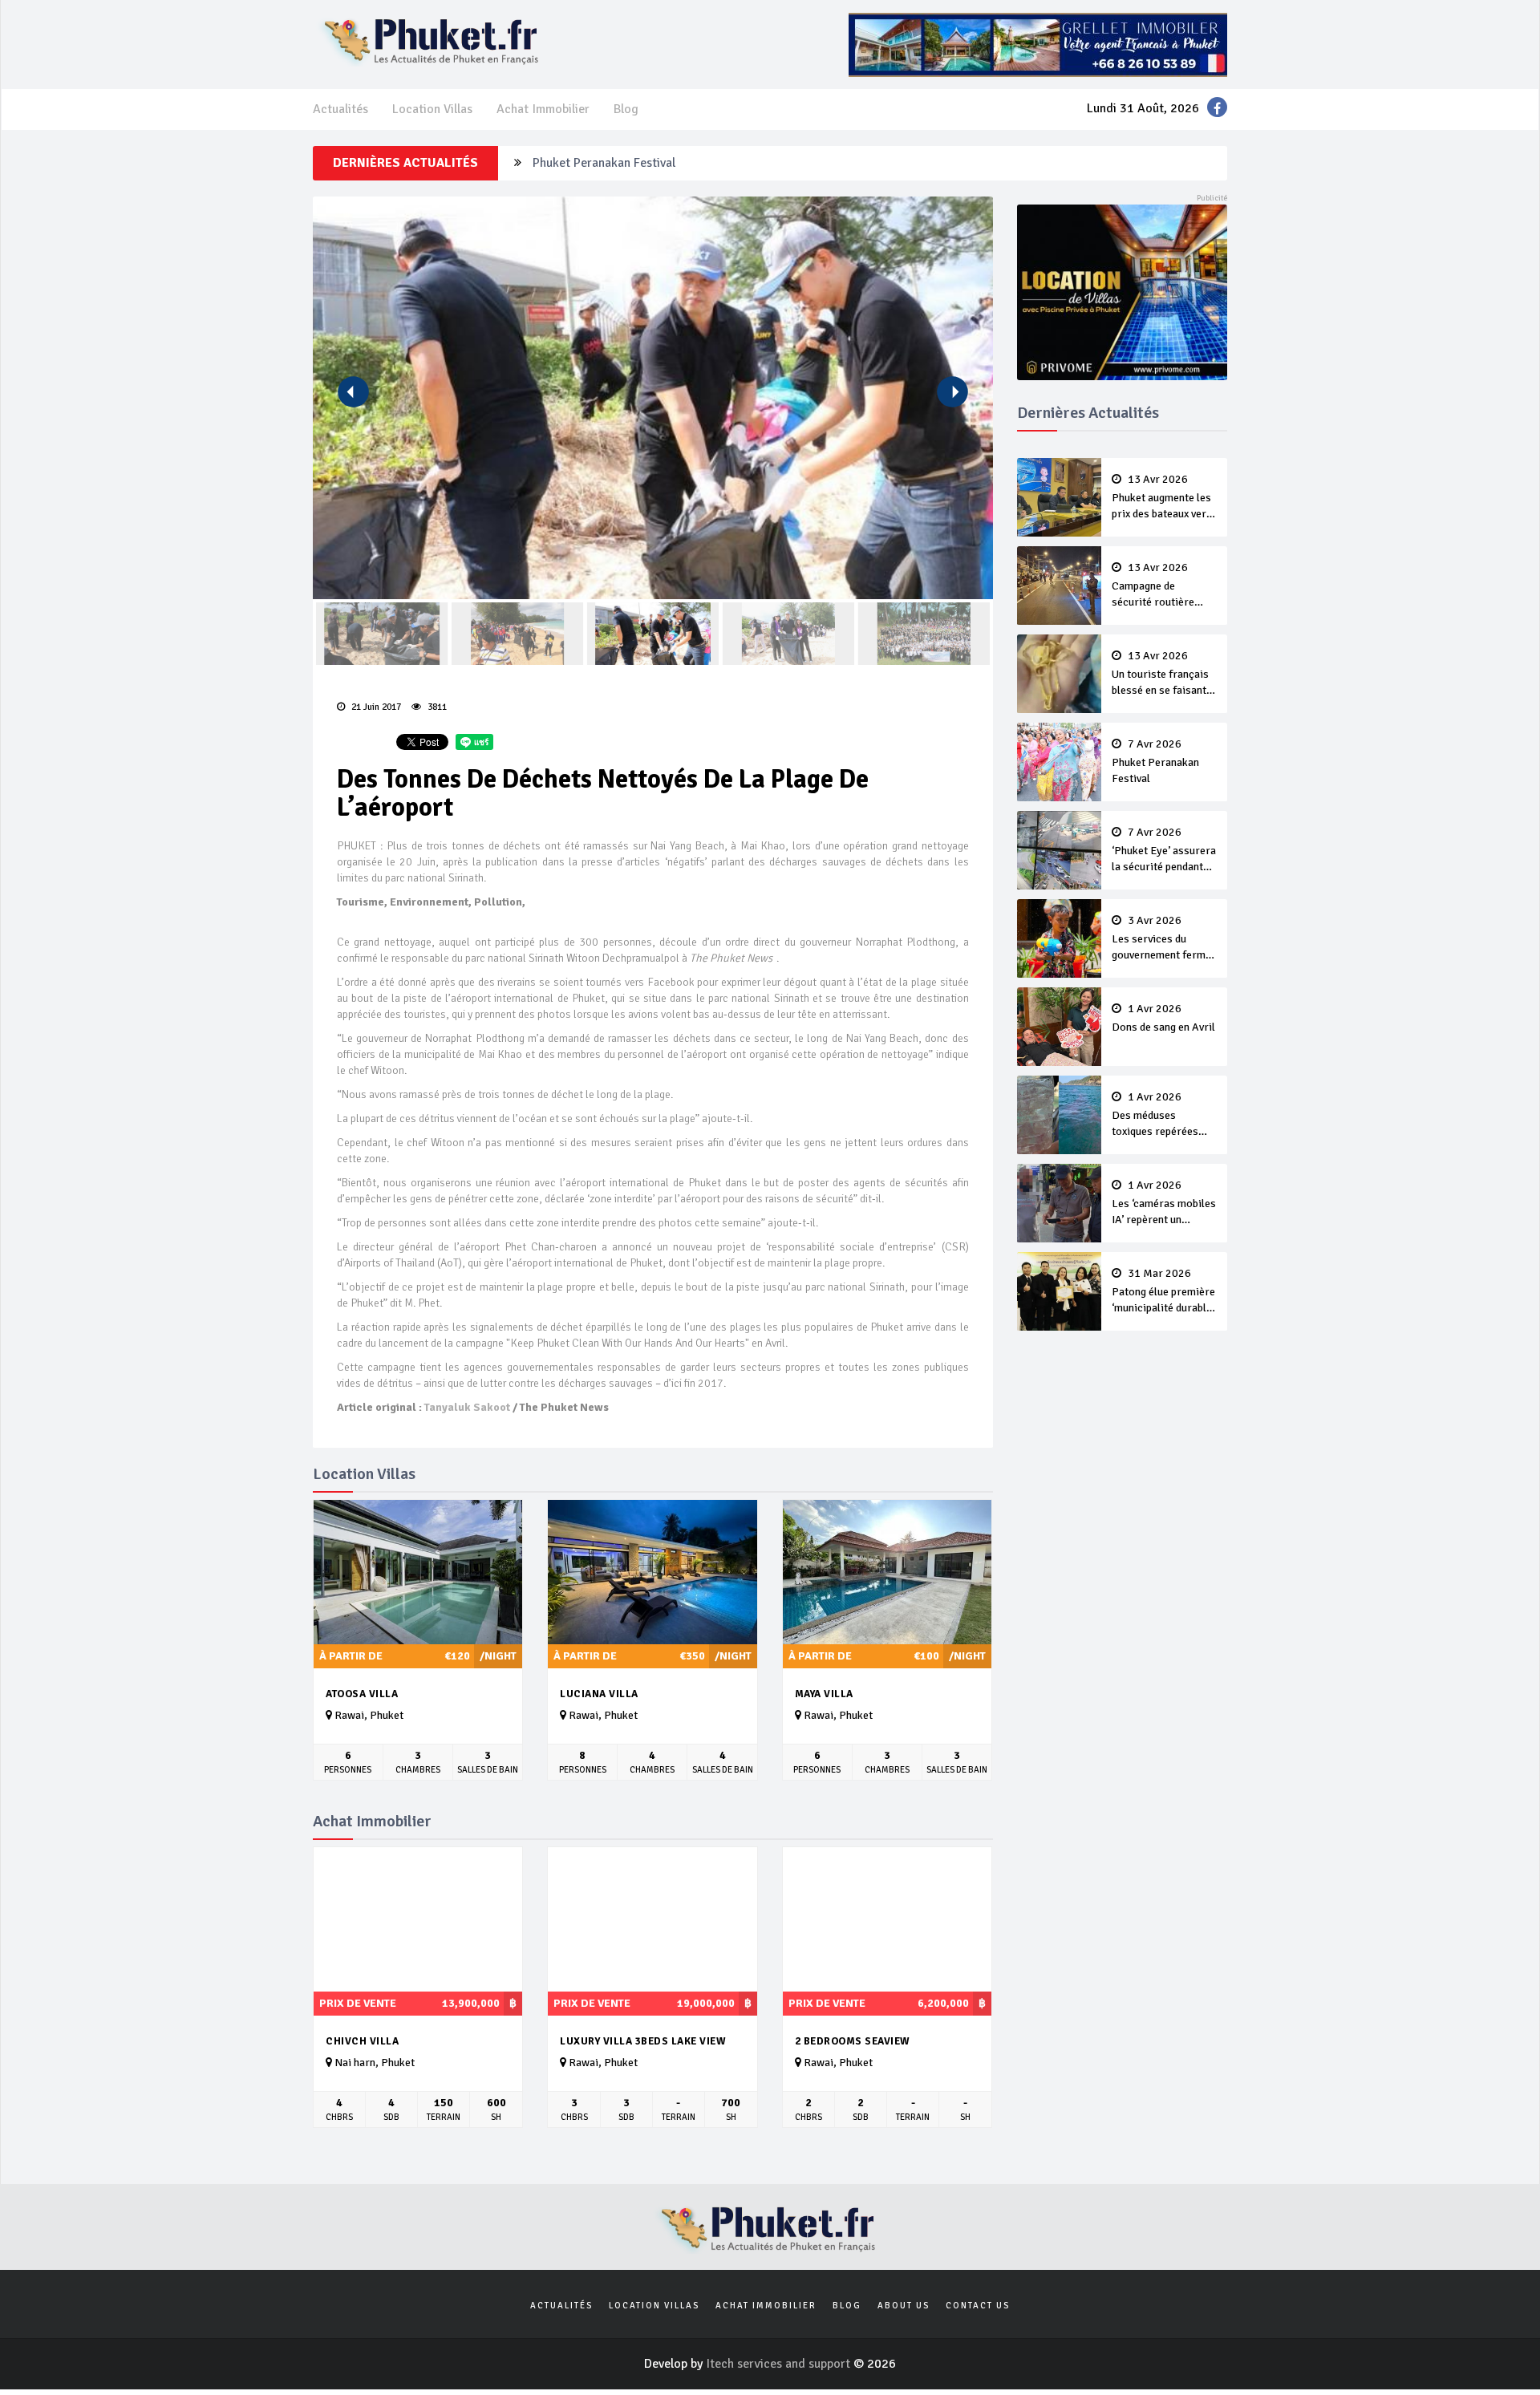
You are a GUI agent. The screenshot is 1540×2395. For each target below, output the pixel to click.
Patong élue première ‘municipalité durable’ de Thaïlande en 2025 (1163, 1292)
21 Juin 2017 (375, 707)
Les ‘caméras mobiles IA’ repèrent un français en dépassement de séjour (1164, 1204)
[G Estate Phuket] (1038, 44)
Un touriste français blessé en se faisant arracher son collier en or (1160, 675)
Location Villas (432, 109)
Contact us (978, 2306)
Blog (626, 109)
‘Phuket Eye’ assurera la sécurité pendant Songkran (1164, 851)
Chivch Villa (362, 2041)
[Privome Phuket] (1123, 291)
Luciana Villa (599, 1694)
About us (904, 2306)
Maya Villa (824, 1694)
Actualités (340, 109)
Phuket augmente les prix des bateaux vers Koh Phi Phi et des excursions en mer (1162, 498)
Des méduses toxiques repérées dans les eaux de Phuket (1155, 1116)
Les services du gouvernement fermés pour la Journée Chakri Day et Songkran (1164, 939)
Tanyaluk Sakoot (467, 1407)
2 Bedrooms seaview (853, 2041)
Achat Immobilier (543, 109)
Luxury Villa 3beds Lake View (643, 2041)
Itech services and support (780, 2364)
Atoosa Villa (362, 1694)
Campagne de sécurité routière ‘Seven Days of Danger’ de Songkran (1161, 586)
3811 (436, 707)
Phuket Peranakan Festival (604, 163)
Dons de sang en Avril (1163, 1019)
